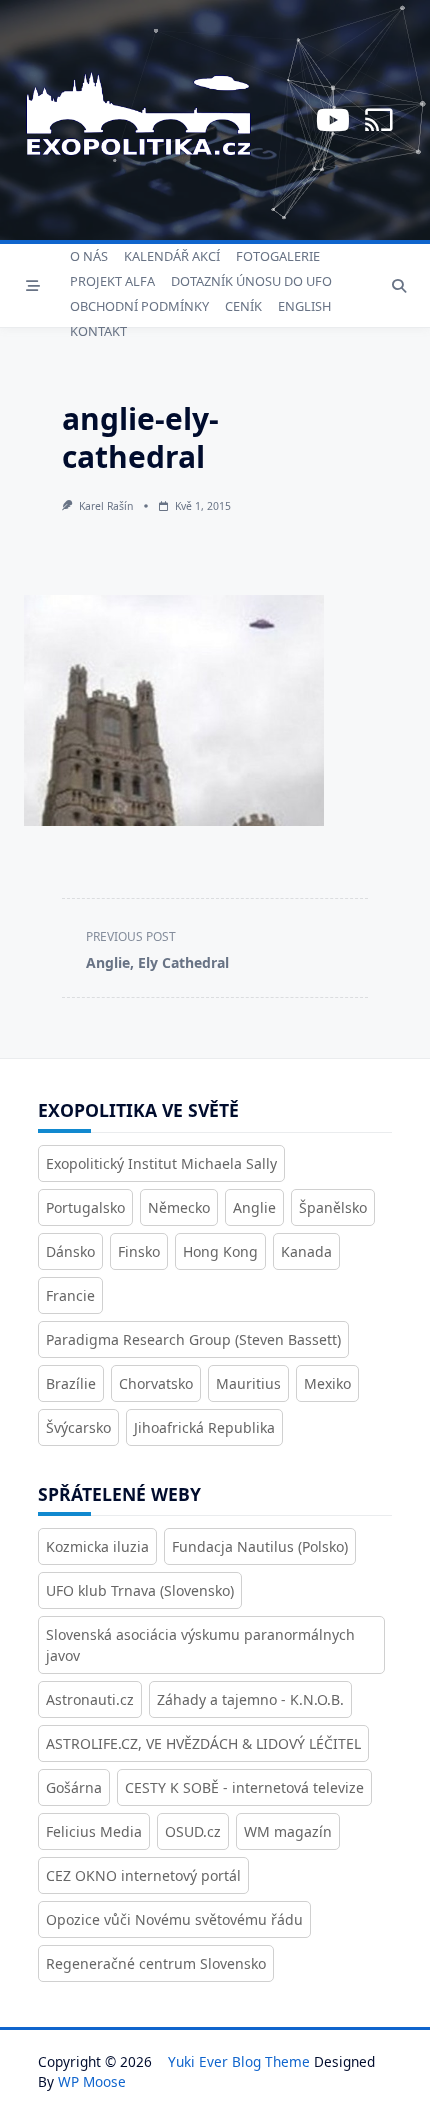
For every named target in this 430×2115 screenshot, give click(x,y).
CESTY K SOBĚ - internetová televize (244, 1787)
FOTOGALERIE (278, 256)
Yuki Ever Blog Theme (239, 2061)
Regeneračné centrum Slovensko (156, 1963)
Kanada (306, 1251)
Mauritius (248, 1383)
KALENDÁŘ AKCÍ (172, 256)
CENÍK (243, 306)
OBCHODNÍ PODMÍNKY (139, 306)
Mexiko (327, 1383)
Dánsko (70, 1251)
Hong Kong (220, 1251)
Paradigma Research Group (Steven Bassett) (193, 1339)
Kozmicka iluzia (97, 1546)
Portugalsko (85, 1207)
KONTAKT (98, 331)
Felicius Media (94, 1831)
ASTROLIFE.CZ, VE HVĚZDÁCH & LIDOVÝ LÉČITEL (203, 1743)
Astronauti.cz (90, 1699)
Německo (179, 1207)
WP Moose (92, 2081)
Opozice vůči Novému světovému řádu (174, 1919)
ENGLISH (304, 306)
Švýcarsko (78, 1427)
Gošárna (74, 1787)
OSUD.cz (193, 1831)
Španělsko (333, 1207)
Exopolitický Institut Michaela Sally (161, 1163)
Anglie (254, 1207)
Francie (70, 1295)
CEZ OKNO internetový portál (143, 1875)
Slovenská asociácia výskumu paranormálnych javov (200, 1645)
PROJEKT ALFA (112, 281)
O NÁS (89, 256)
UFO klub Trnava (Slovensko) (140, 1590)
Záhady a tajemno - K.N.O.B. (250, 1699)
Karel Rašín (106, 506)
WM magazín (288, 1831)
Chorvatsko (156, 1383)
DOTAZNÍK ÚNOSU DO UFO (251, 281)
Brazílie (71, 1383)
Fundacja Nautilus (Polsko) (260, 1546)
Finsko (139, 1251)
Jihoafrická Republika (204, 1427)
